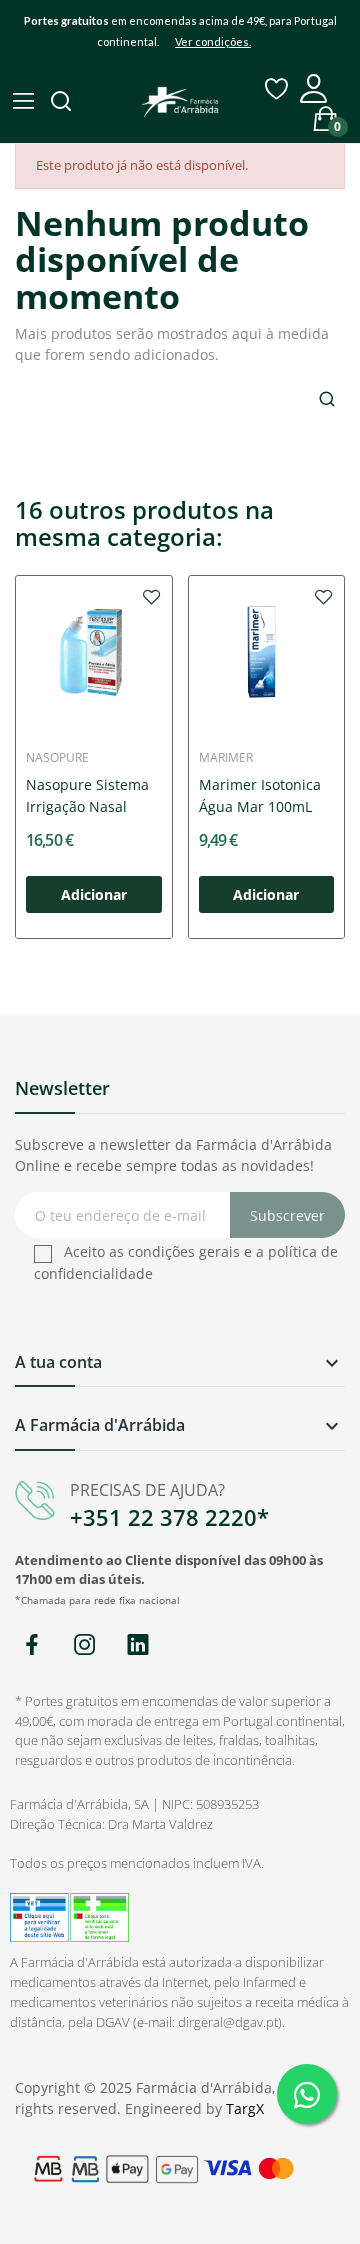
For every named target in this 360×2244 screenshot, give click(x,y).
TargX (245, 2108)
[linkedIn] (137, 1645)
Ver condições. (213, 41)
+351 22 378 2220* (169, 1517)
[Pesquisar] (63, 103)
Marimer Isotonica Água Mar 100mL (260, 795)
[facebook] (31, 1645)
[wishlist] (152, 596)
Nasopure (57, 758)
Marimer (226, 758)
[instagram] (84, 1645)
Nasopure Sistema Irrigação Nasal (87, 795)
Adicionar (94, 894)
